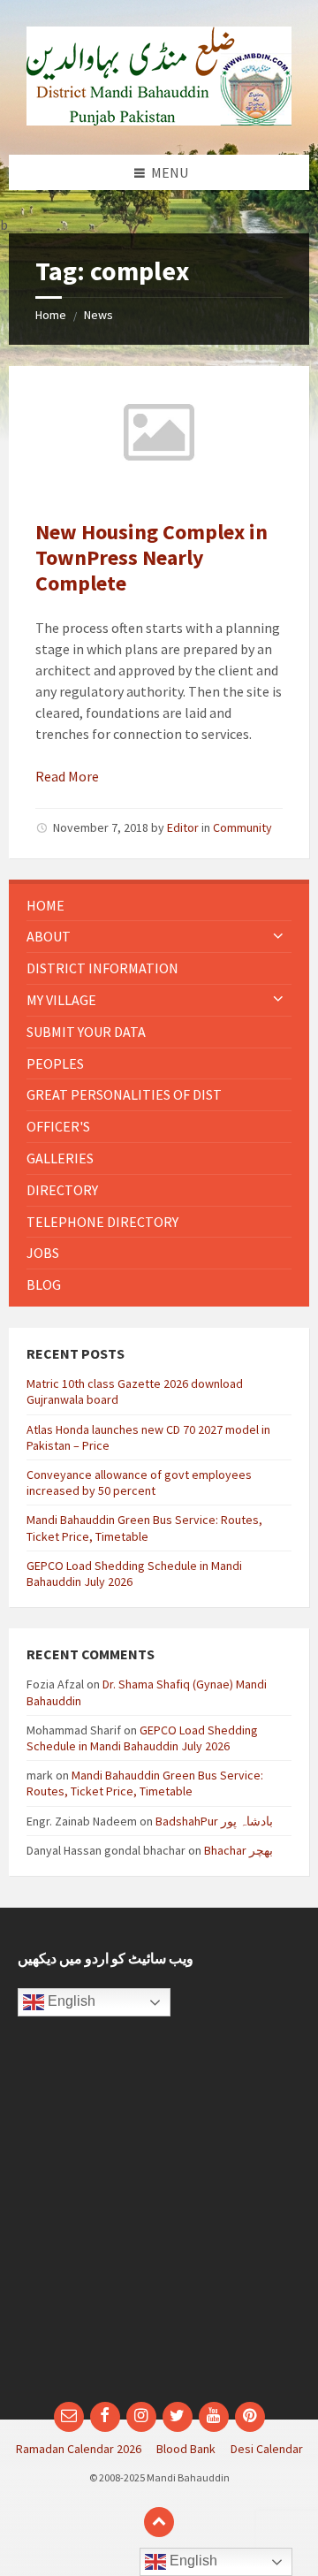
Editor (183, 827)
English (70, 2001)
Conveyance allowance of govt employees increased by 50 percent (139, 1482)
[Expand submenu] (278, 936)
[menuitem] (159, 906)
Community (242, 827)
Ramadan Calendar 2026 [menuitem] (79, 2449)
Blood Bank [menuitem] (186, 2449)
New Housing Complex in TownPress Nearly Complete (151, 557)
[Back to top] (159, 2522)
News (98, 315)
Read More (67, 776)
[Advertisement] (159, 2218)
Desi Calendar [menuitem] (267, 2449)
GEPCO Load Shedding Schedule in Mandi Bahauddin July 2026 (142, 1738)
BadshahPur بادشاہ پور (214, 1821)
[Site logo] (159, 120)
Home (51, 315)
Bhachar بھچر (238, 1850)
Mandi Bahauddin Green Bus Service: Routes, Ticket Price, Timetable (144, 1528)
